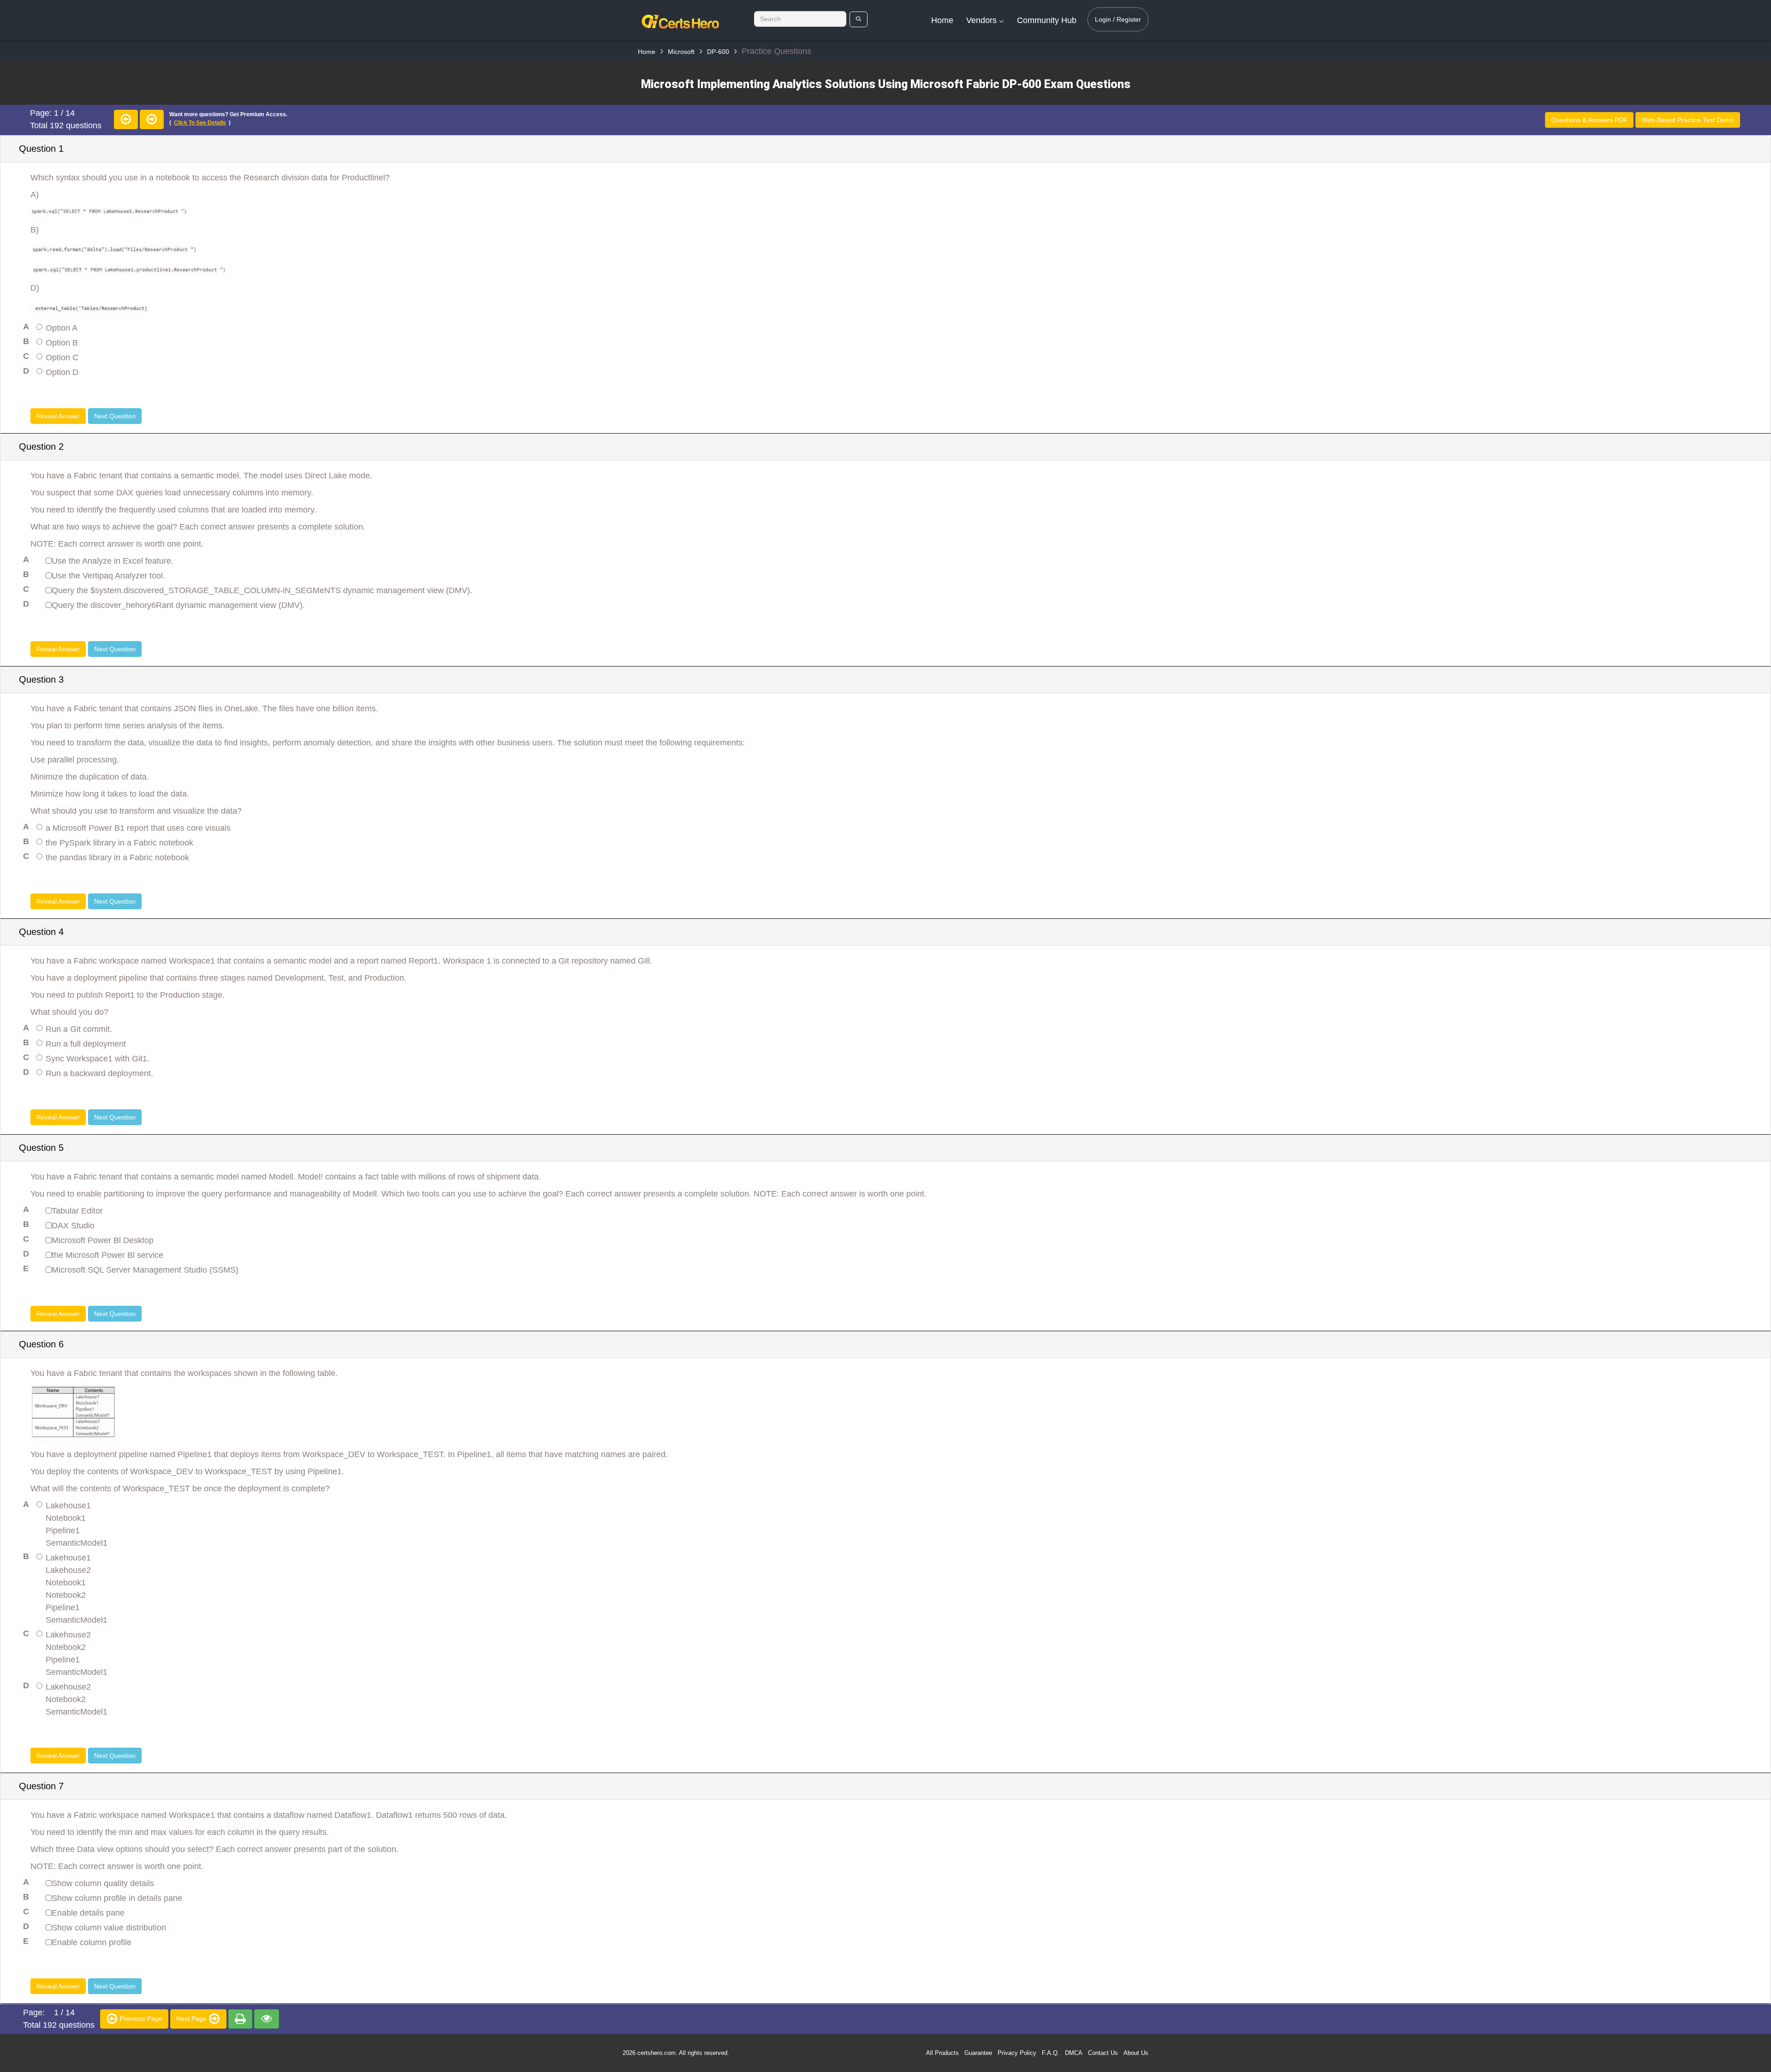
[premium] (240, 2019)
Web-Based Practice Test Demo (1688, 120)
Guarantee (978, 2053)
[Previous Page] (126, 119)
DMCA (1074, 2053)
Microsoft (681, 52)
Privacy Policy (1017, 2053)
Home (942, 20)
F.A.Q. (1051, 2053)
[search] (859, 19)
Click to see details (200, 123)
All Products (942, 2053)
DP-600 (718, 52)
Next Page (192, 2018)
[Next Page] (152, 119)
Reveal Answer (58, 416)
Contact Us (1103, 2053)
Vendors (983, 20)
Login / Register (1118, 19)
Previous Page (140, 2018)
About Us (1136, 2053)
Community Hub (1047, 20)
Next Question (115, 416)
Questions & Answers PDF (1589, 120)
